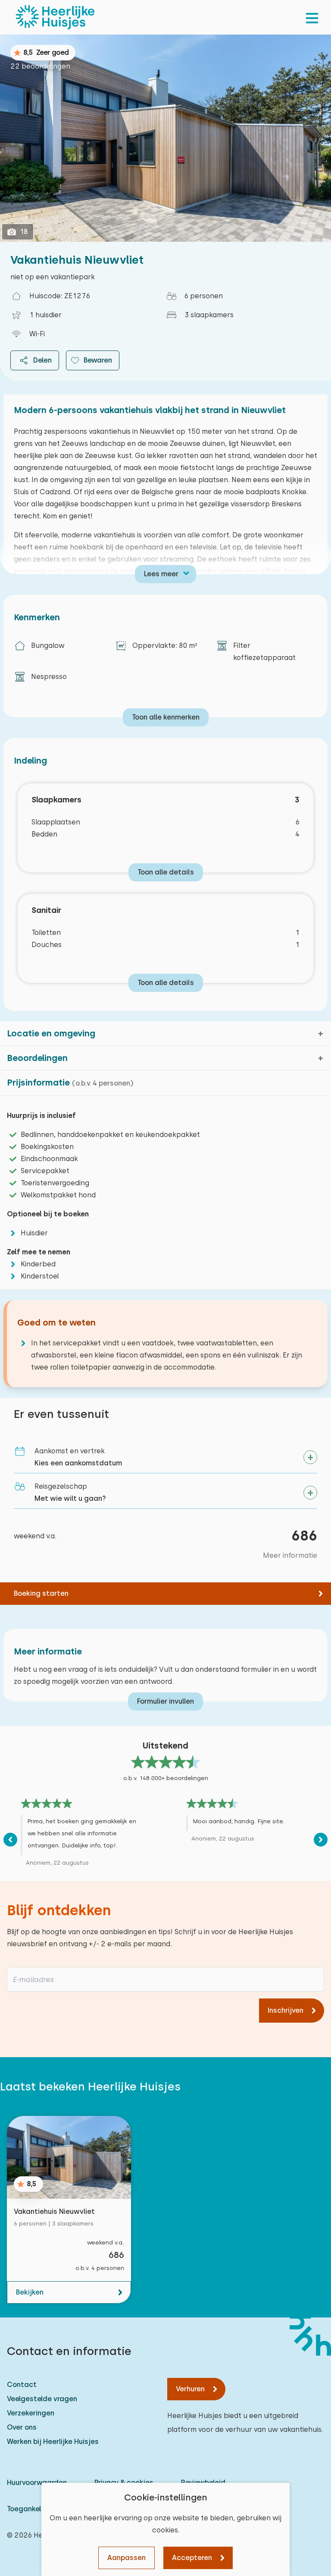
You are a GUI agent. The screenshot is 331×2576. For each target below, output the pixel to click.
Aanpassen (126, 2558)
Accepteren (192, 2558)
